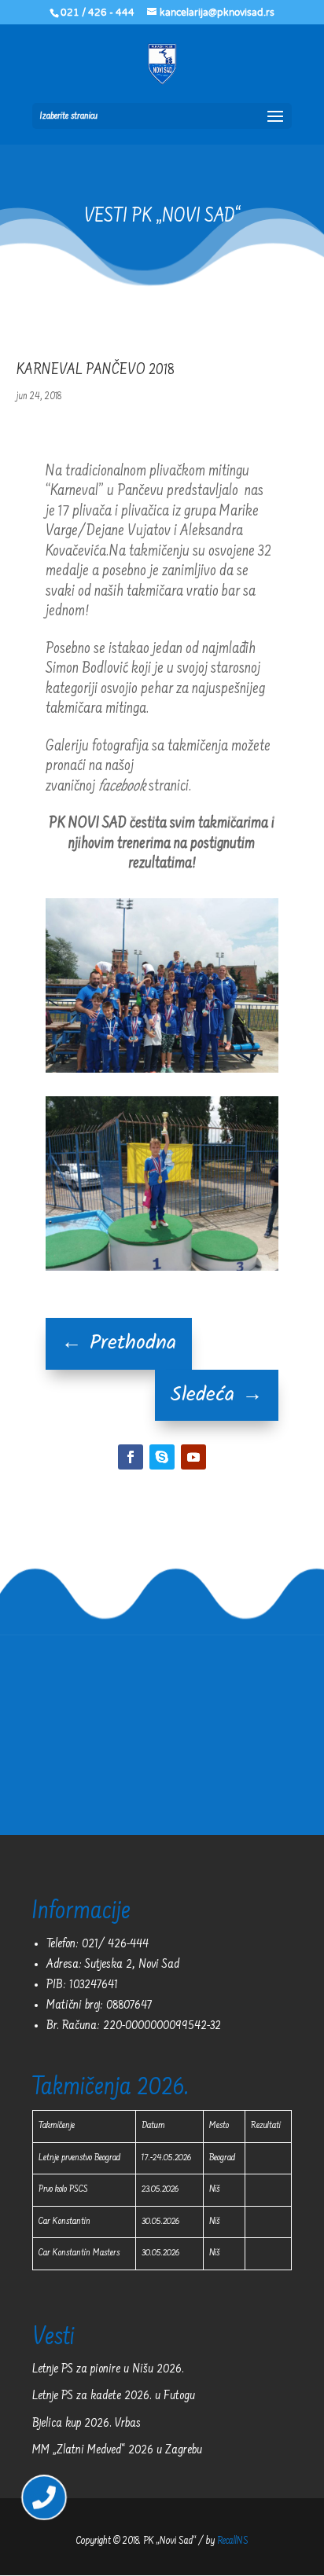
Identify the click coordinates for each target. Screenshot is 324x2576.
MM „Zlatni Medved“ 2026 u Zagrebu (117, 2450)
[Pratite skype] (162, 1457)
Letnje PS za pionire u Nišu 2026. (108, 2369)
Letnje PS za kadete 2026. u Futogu (114, 2396)
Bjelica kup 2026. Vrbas (87, 2424)
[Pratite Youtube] (193, 1457)
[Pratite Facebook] (131, 1457)
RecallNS (233, 2541)
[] (44, 2510)
